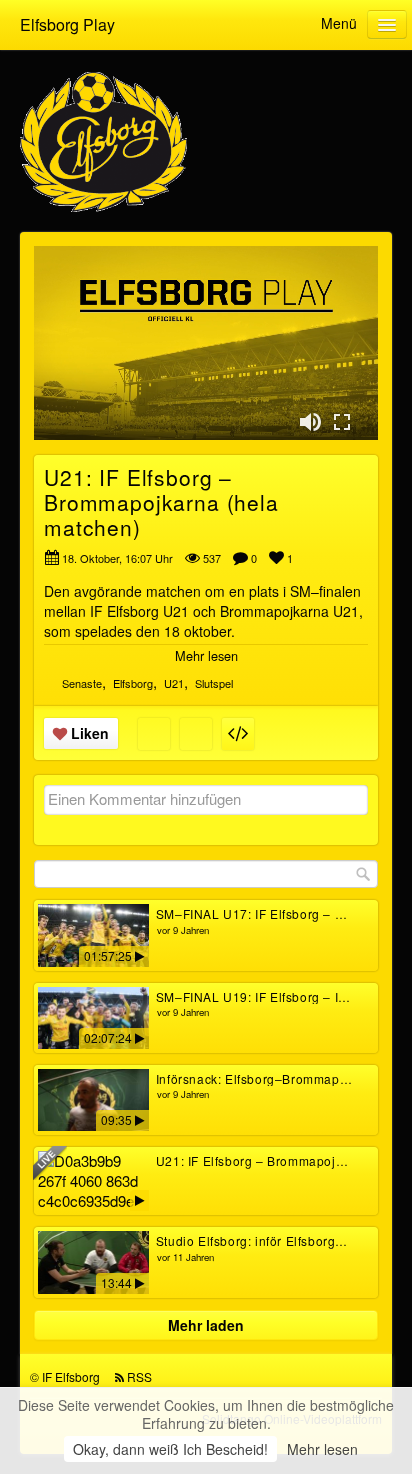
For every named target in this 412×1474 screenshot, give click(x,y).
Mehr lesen (322, 1449)
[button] (310, 422)
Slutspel (214, 683)
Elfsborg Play (67, 24)
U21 (174, 683)
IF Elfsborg (71, 1376)
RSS (139, 1376)
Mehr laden (206, 1325)
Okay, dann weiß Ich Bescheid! (170, 1449)
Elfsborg (133, 683)
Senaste (82, 683)
